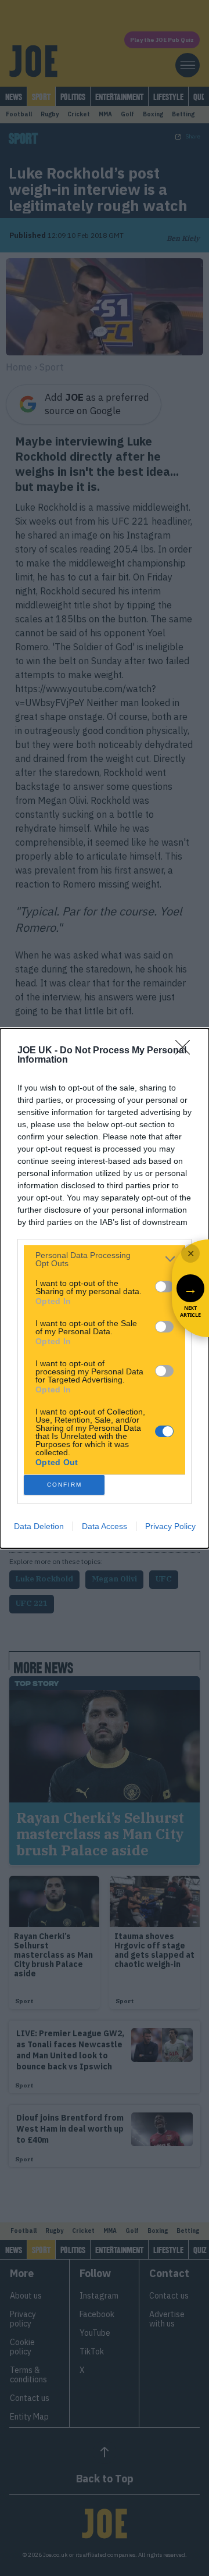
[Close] (186, 1051)
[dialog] (105, 1288)
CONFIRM (64, 1485)
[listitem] (105, 1259)
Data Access (105, 1526)
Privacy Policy (170, 1526)
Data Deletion (39, 1526)
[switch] (164, 1287)
